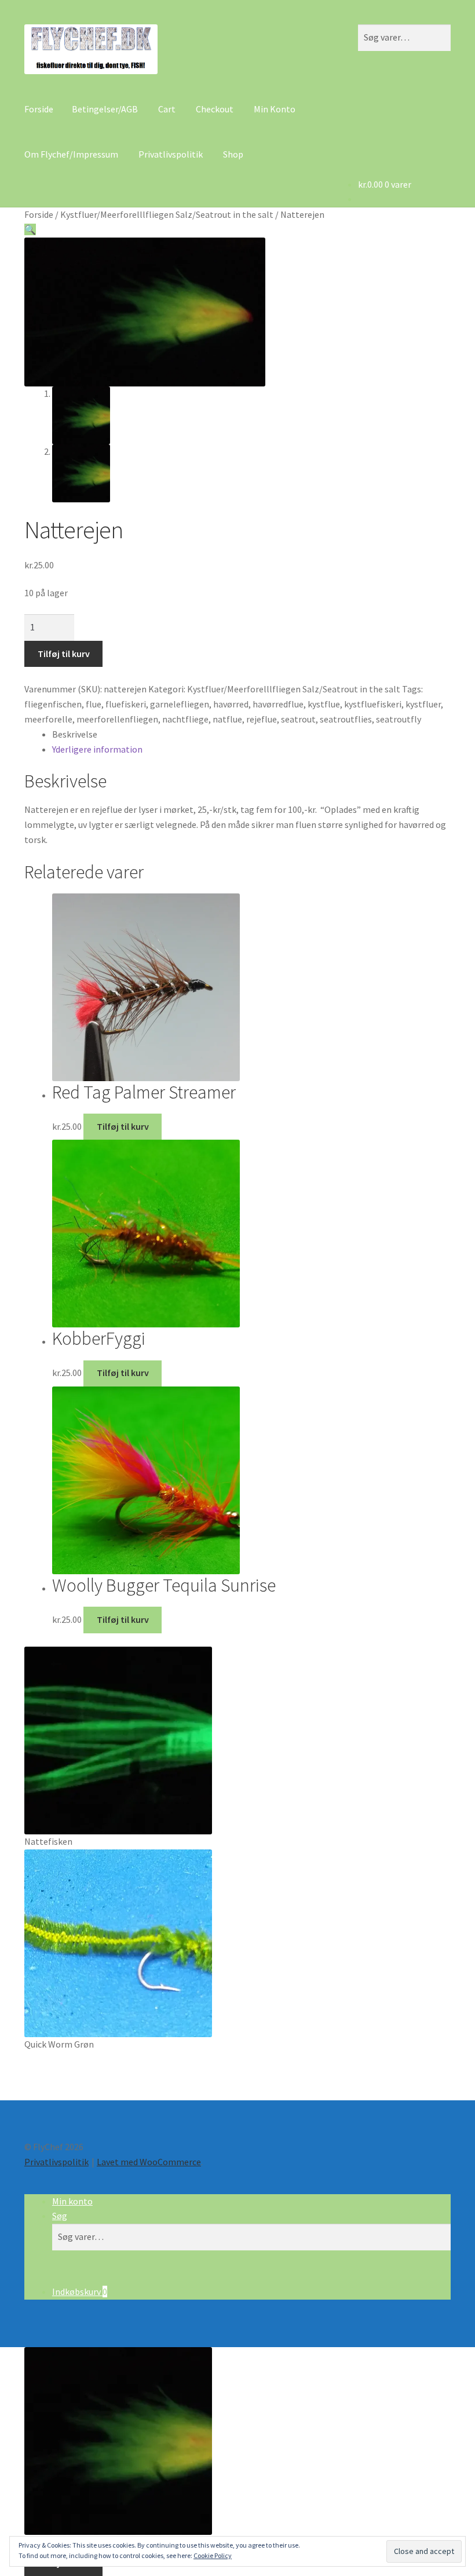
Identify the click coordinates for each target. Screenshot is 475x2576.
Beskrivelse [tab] (75, 734)
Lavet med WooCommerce (149, 2162)
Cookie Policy (213, 2555)
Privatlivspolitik (171, 154)
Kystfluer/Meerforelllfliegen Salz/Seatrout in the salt (167, 214)
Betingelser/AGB (105, 109)
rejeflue (262, 719)
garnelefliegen (180, 704)
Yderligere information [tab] (97, 749)
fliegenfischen (53, 704)
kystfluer (423, 704)
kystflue (324, 704)
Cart (167, 109)
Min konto (72, 2201)
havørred (231, 704)
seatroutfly (399, 719)
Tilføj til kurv (64, 654)
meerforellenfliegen (117, 719)
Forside (39, 109)
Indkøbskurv (80, 2292)
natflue (227, 719)
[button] (30, 229)
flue (94, 704)
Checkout (215, 109)
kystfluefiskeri (373, 704)
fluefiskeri (126, 704)
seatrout (298, 719)
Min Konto (275, 109)
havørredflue (278, 704)
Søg (60, 2216)
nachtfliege (185, 719)
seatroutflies (346, 719)
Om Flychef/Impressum (71, 154)
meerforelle (48, 719)
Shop (233, 154)
